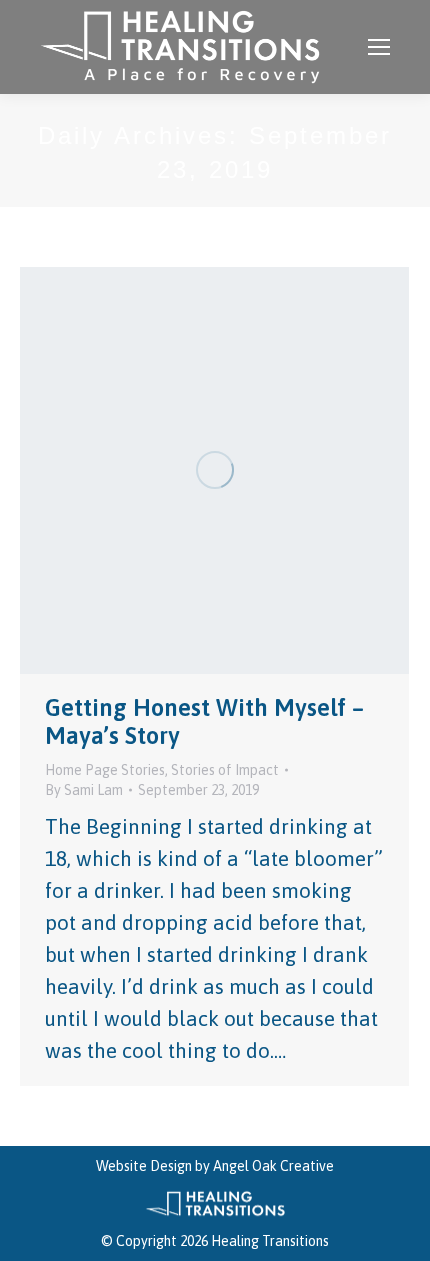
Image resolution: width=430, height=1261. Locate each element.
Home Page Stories (105, 770)
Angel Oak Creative (273, 1166)
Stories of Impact (225, 770)
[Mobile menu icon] (379, 47)
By (84, 790)
